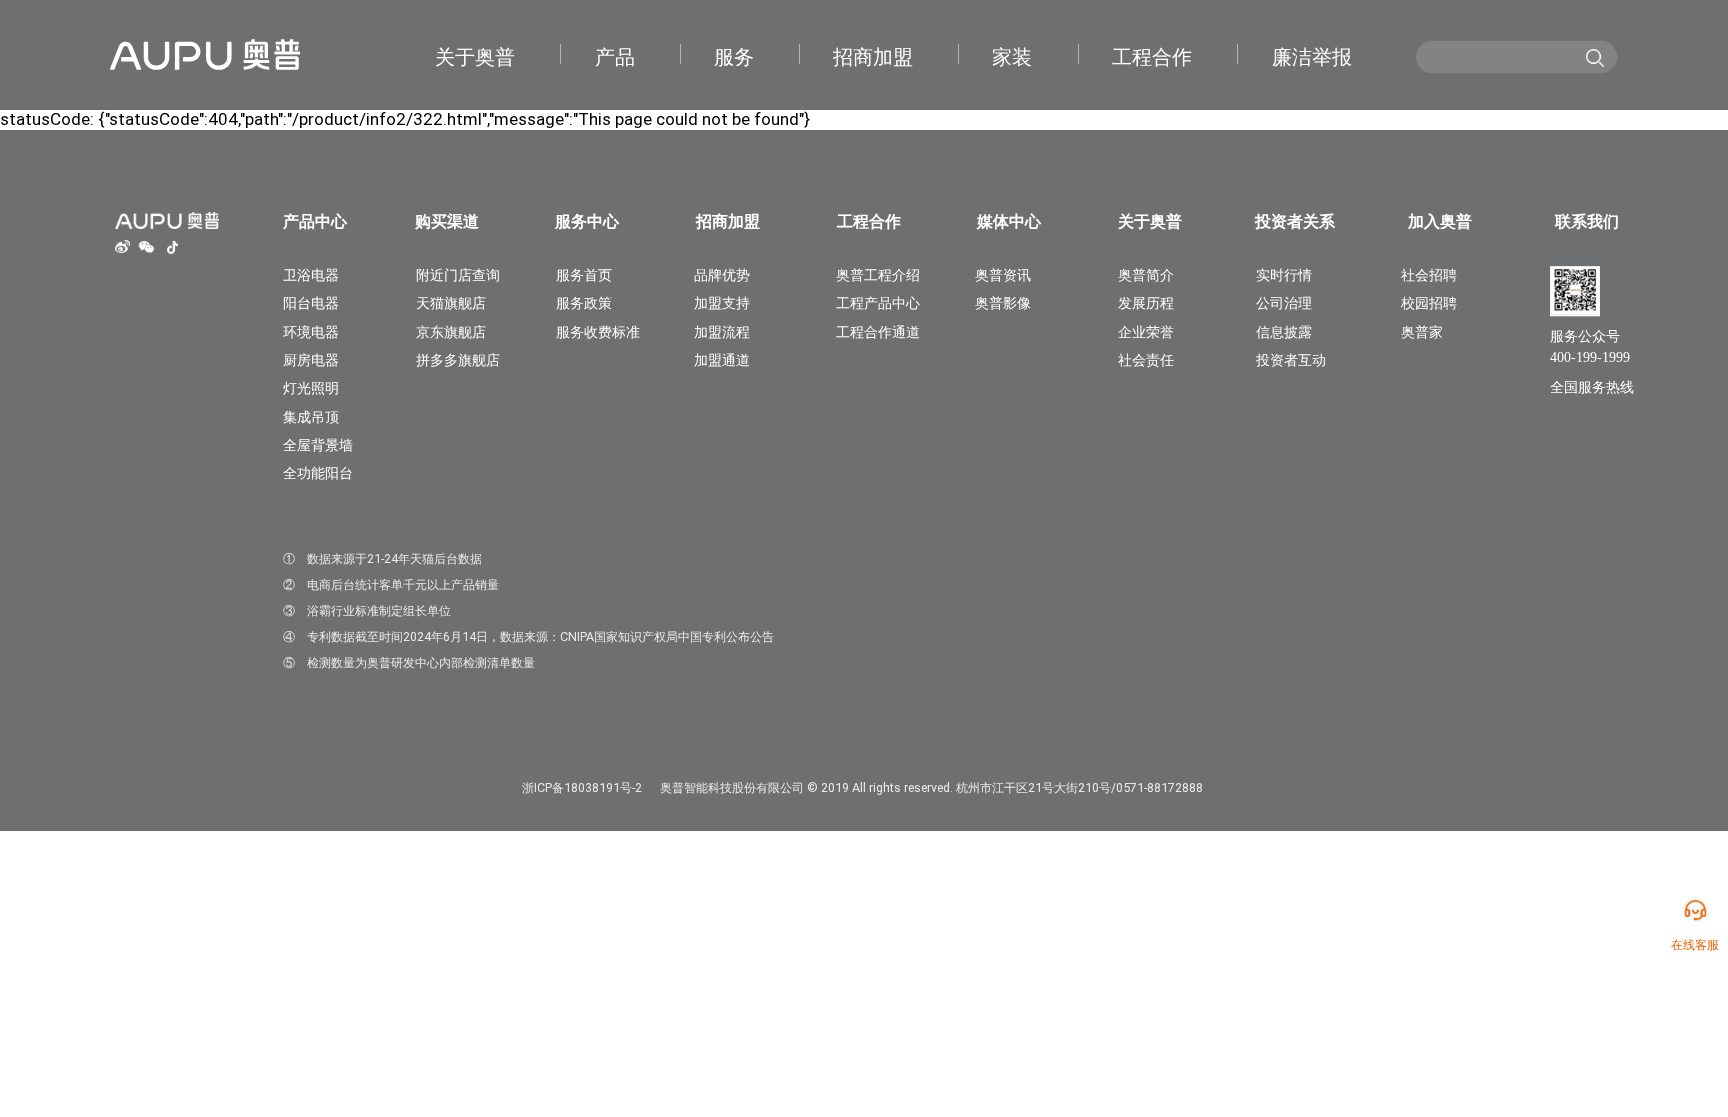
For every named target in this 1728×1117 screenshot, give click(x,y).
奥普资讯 (1003, 275)
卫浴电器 (311, 275)
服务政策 (584, 303)
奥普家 (1422, 332)
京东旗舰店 (451, 332)
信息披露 (1284, 332)
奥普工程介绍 (878, 275)
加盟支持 (722, 303)
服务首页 (584, 275)
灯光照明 (311, 388)
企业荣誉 (1146, 332)
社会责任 (1146, 360)
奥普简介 (1146, 275)
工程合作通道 (878, 332)
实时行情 (1284, 275)
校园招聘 (1429, 303)
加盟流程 (722, 332)
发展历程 (1146, 303)
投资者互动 (1291, 360)
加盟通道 (722, 360)
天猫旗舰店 (451, 303)
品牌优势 (722, 275)
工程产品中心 (878, 303)
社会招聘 (1429, 275)
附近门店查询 (458, 275)
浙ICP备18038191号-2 (582, 787)
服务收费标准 (598, 332)
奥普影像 (1003, 303)
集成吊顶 (311, 417)
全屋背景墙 (318, 445)
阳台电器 (311, 303)
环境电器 (311, 332)
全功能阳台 (318, 473)
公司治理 (1284, 303)
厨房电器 (311, 360)
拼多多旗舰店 (458, 360)
